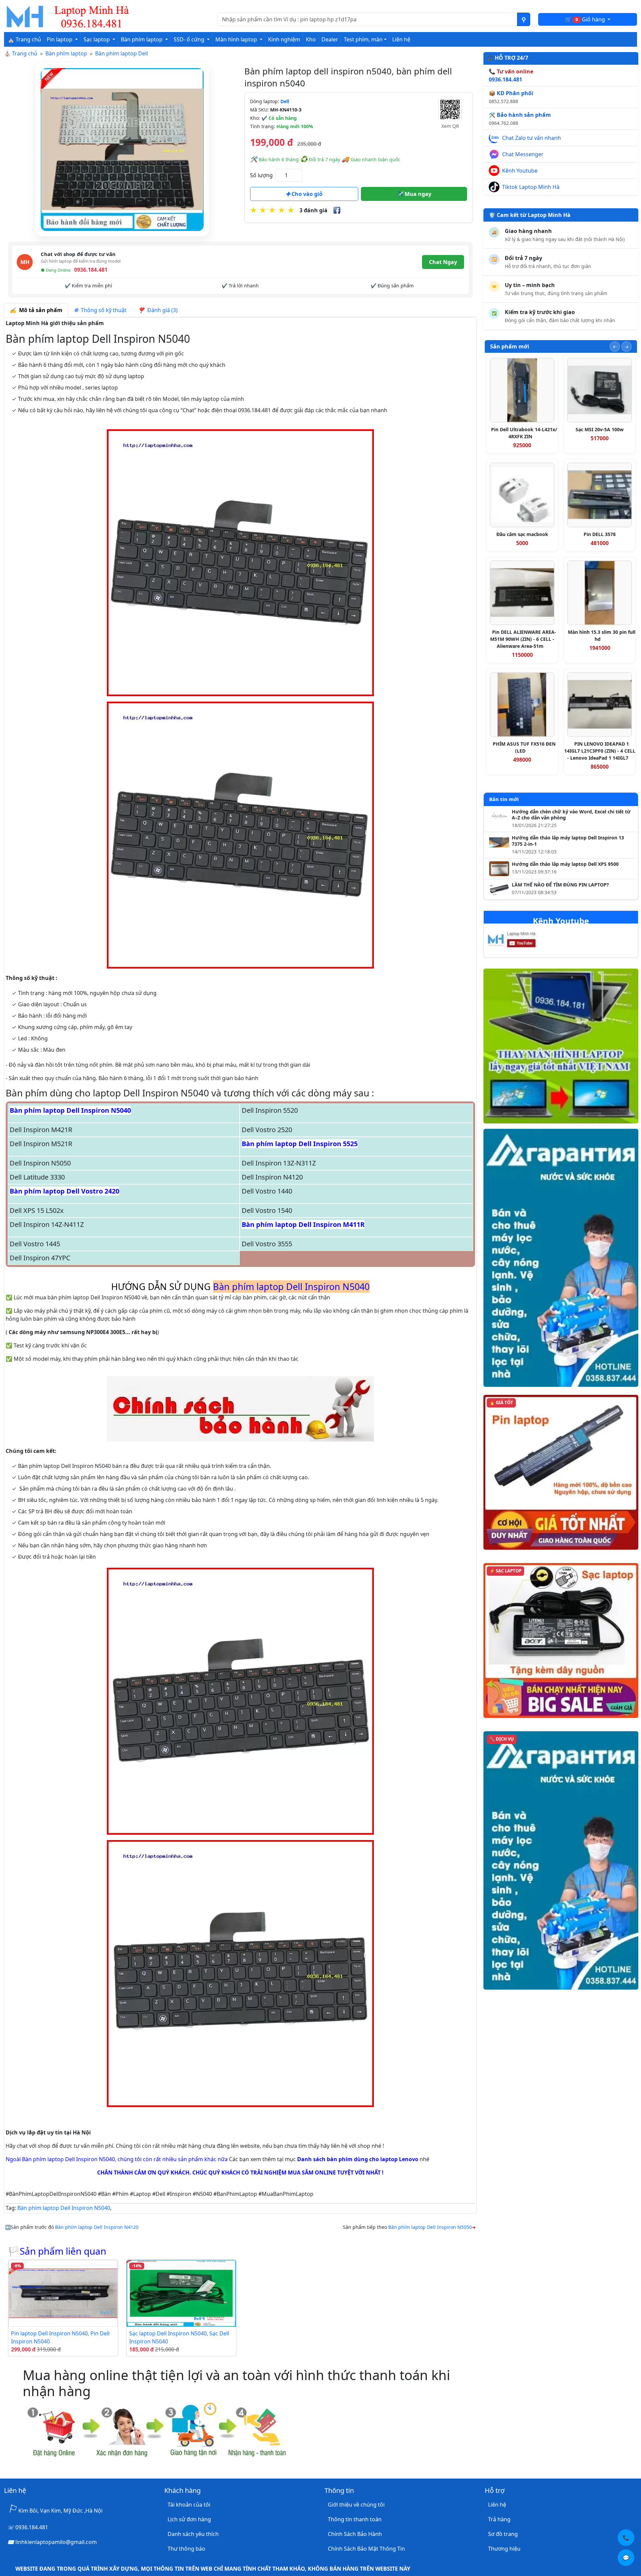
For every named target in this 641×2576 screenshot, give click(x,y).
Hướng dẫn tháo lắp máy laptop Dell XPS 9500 (565, 864)
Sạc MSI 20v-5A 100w (600, 429)
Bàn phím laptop (66, 53)
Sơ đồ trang (503, 2534)
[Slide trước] (615, 347)
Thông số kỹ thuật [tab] (102, 310)
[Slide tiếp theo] (626, 347)
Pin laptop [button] (60, 39)
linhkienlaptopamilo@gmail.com (56, 2542)
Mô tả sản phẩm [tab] (39, 310)
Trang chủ (25, 53)
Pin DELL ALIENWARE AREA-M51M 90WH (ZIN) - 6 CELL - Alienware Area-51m (523, 639)
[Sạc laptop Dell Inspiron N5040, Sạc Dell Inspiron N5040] (181, 2293)
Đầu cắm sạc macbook (522, 534)
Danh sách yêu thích (193, 2534)
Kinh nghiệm (284, 39)
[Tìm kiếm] (524, 19)
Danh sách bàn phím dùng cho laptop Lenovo (358, 2159)
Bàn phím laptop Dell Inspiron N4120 (97, 2227)
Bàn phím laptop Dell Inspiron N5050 (430, 2227)
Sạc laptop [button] (97, 39)
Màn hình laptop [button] (237, 39)
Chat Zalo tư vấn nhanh (531, 138)
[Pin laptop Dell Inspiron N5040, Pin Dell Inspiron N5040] (63, 2293)
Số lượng (261, 175)
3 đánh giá (313, 210)
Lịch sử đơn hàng (189, 2519)
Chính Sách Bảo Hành (355, 2534)
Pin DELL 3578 (600, 534)
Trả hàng (499, 2519)
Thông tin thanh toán (355, 2519)
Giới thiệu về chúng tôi (356, 2505)
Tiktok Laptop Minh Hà (531, 187)
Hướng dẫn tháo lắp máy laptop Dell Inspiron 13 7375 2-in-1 (568, 841)
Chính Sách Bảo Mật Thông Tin (366, 2549)
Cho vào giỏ (306, 194)
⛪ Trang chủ (24, 39)
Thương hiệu (504, 2549)
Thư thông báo (186, 2549)
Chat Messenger (523, 154)
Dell (285, 101)
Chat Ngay (443, 262)
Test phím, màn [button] (363, 39)
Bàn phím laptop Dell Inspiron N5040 (70, 1110)
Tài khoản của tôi (189, 2505)
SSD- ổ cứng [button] (190, 39)
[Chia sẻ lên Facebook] (337, 210)
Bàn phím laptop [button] (142, 39)
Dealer (330, 39)
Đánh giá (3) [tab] (161, 310)
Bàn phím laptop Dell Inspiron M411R (303, 1224)
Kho (311, 39)
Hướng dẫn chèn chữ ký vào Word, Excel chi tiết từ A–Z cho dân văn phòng (571, 815)
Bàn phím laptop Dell (122, 53)
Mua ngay (417, 194)
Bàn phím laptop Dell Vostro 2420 (64, 1191)
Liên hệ (401, 39)
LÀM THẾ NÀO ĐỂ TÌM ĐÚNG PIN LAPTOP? (560, 885)
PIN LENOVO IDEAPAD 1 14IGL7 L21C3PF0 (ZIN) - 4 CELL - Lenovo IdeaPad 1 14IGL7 (600, 751)
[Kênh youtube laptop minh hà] (525, 941)
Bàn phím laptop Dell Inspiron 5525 (300, 1144)
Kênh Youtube (520, 171)
